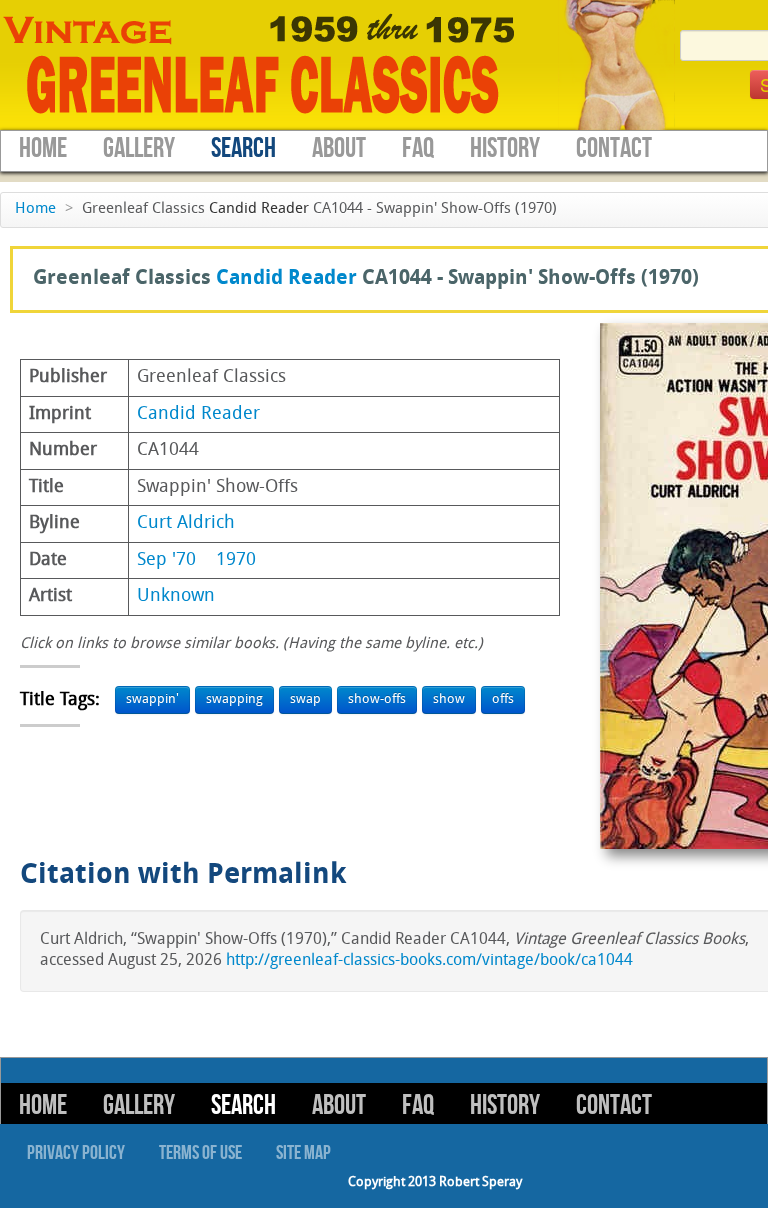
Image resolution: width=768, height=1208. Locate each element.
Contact (614, 148)
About (339, 148)
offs (503, 699)
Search (243, 148)
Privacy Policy (76, 1153)
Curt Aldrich (186, 523)
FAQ (418, 148)
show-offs (377, 699)
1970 (236, 560)
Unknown (176, 596)
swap (305, 699)
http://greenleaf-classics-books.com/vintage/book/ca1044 (429, 961)
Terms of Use (200, 1153)
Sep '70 (166, 560)
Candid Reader (259, 209)
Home (43, 148)
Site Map (303, 1153)
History (505, 148)
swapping (234, 699)
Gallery (139, 148)
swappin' (152, 699)
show (449, 699)
